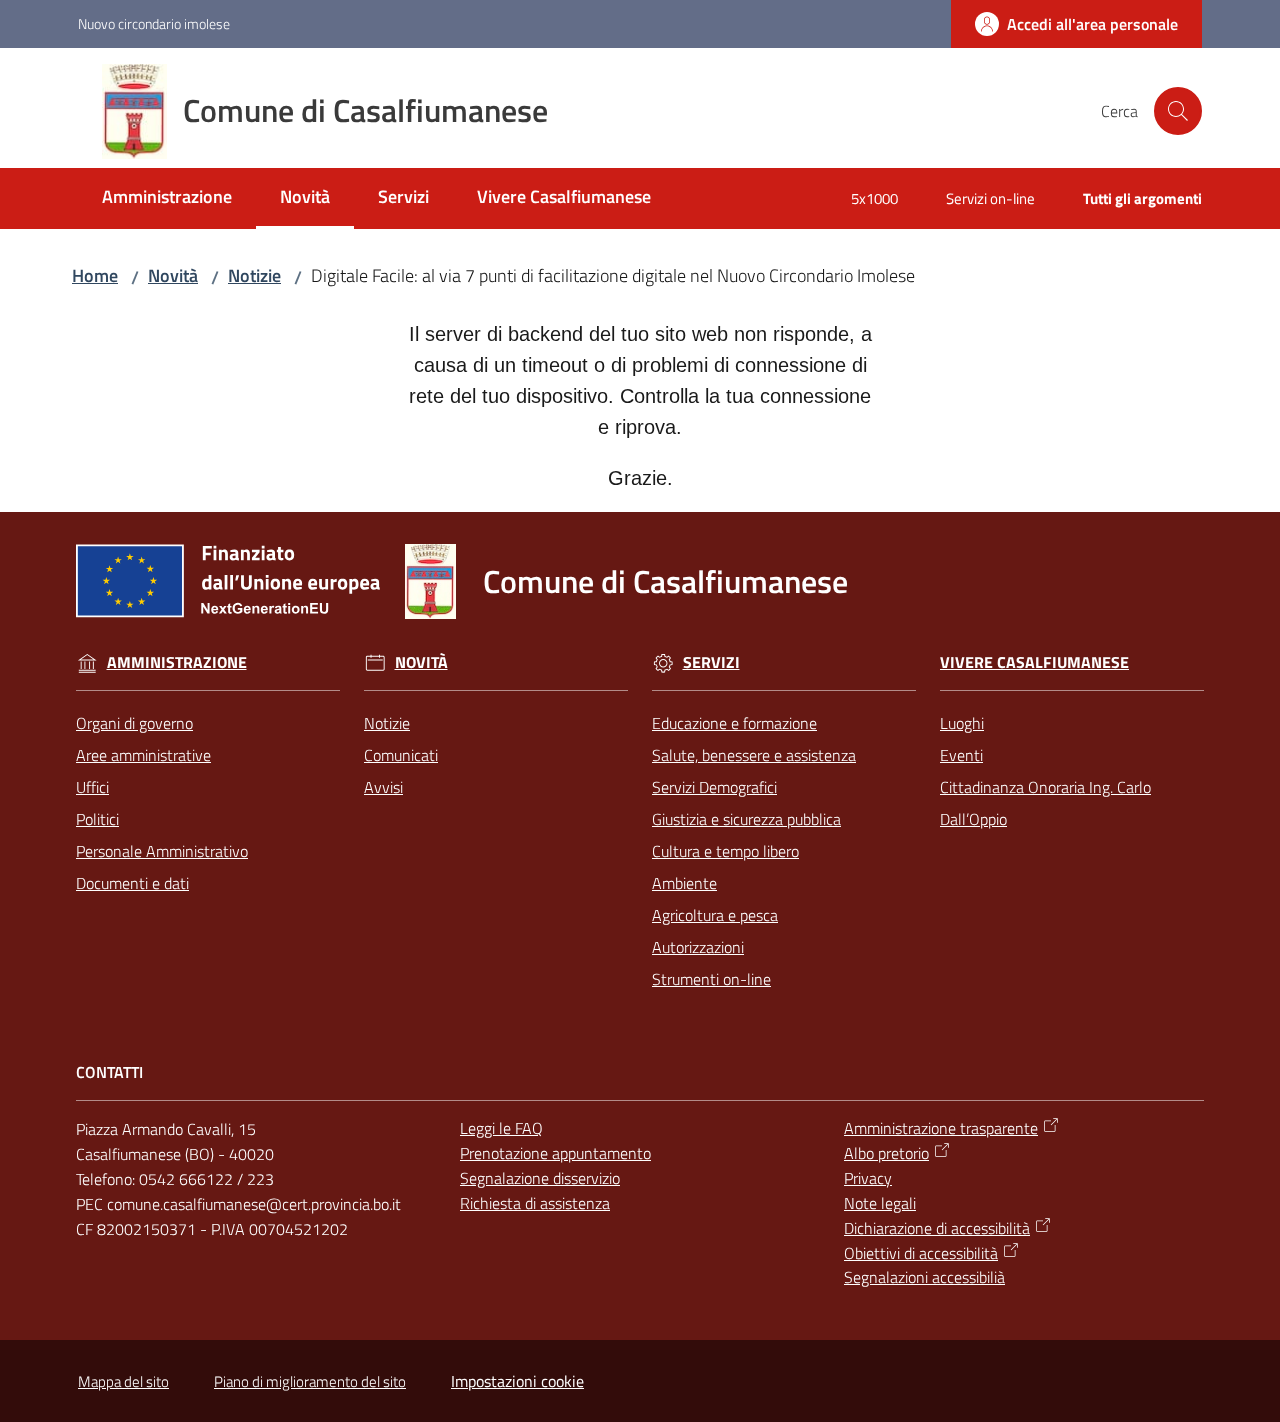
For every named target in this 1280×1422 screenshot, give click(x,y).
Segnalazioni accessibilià (924, 1277)
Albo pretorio (886, 1153)
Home (95, 275)
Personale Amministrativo (162, 851)
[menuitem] (167, 198)
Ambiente (684, 883)
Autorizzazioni (698, 947)
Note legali (880, 1203)
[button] (1178, 111)
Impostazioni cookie (517, 1381)
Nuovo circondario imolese (154, 23)
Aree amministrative (143, 755)
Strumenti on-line (711, 979)
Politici (97, 819)
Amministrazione (177, 662)
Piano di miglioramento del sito (310, 1381)
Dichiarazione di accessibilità (937, 1228)
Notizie (254, 275)
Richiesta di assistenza (535, 1203)
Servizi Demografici (714, 787)
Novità (173, 275)
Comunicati (401, 755)
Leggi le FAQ (501, 1128)
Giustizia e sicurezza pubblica (746, 819)
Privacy (868, 1178)
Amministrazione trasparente (941, 1128)
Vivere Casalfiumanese (1034, 662)
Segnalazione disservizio (540, 1178)
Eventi (961, 755)
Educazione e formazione (734, 723)
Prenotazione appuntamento (555, 1153)
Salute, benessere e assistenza (754, 755)
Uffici (92, 787)
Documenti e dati (132, 883)
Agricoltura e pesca (715, 915)
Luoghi (962, 723)
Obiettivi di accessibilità (921, 1253)
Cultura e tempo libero (725, 851)
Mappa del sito (123, 1381)
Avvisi (383, 787)
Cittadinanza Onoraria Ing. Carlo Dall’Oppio (1045, 803)
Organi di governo (134, 723)
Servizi (711, 662)
